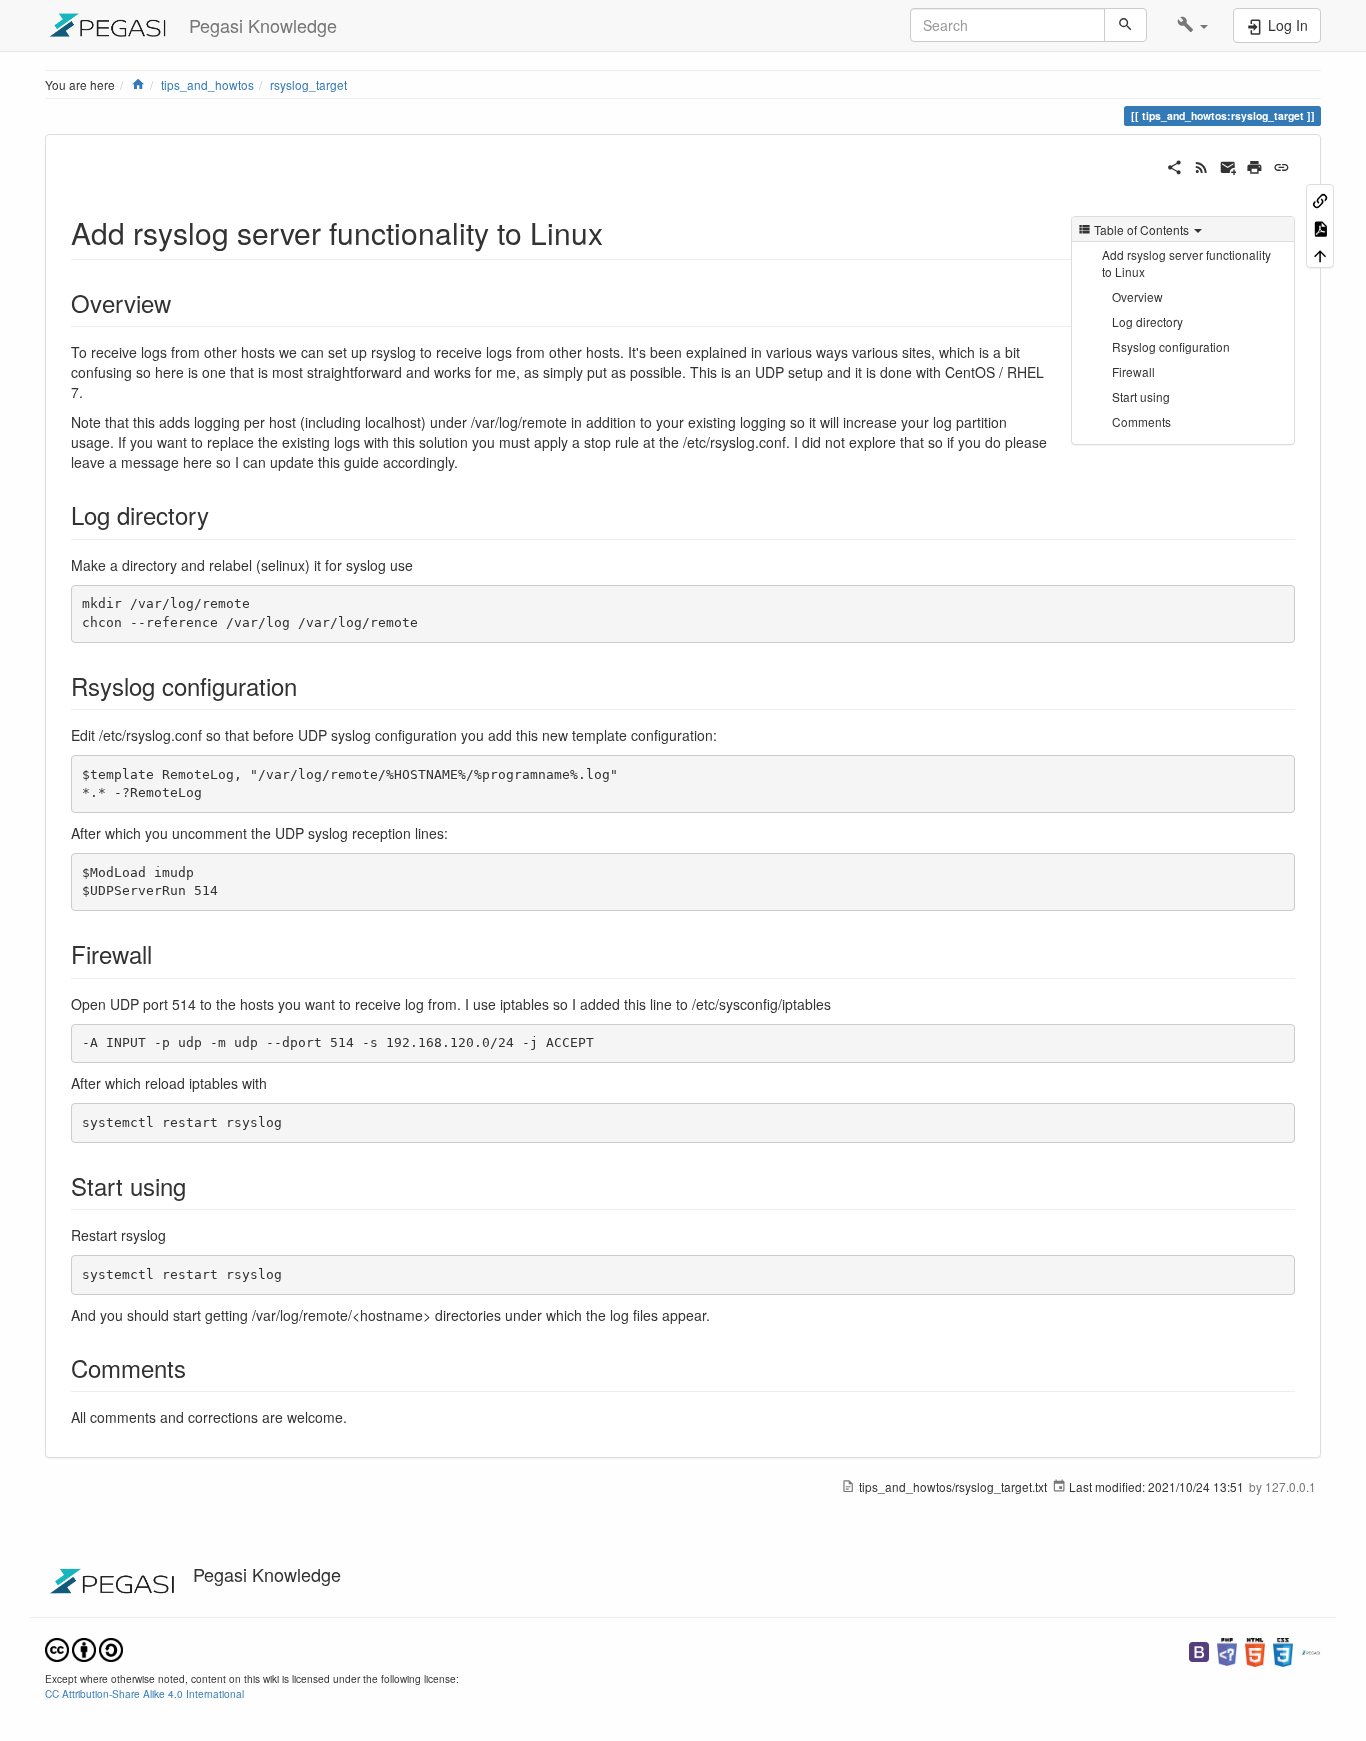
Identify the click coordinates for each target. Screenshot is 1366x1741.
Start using (1141, 396)
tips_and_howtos (207, 84)
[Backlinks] (1320, 199)
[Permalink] (1281, 165)
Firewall (1133, 371)
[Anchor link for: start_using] (198, 1185)
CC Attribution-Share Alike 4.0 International (144, 1693)
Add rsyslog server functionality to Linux (1186, 263)
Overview (1137, 296)
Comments (1141, 421)
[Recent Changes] (1201, 165)
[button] (1192, 25)
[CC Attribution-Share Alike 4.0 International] (84, 1647)
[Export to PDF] (1320, 226)
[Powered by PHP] (1227, 1649)
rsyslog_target (308, 84)
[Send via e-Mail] (1228, 165)
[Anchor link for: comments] (198, 1367)
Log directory (1147, 321)
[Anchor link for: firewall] (164, 953)
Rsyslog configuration (1171, 346)
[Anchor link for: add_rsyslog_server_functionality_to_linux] (618, 232)
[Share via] (1174, 165)
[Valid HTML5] (1255, 1649)
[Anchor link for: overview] (183, 302)
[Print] (1254, 165)
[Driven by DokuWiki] (1311, 1649)
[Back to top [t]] (1320, 254)
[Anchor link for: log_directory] (221, 514)
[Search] (1125, 25)
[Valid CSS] (1283, 1649)
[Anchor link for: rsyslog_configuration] (309, 685)
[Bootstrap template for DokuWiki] (1199, 1649)
